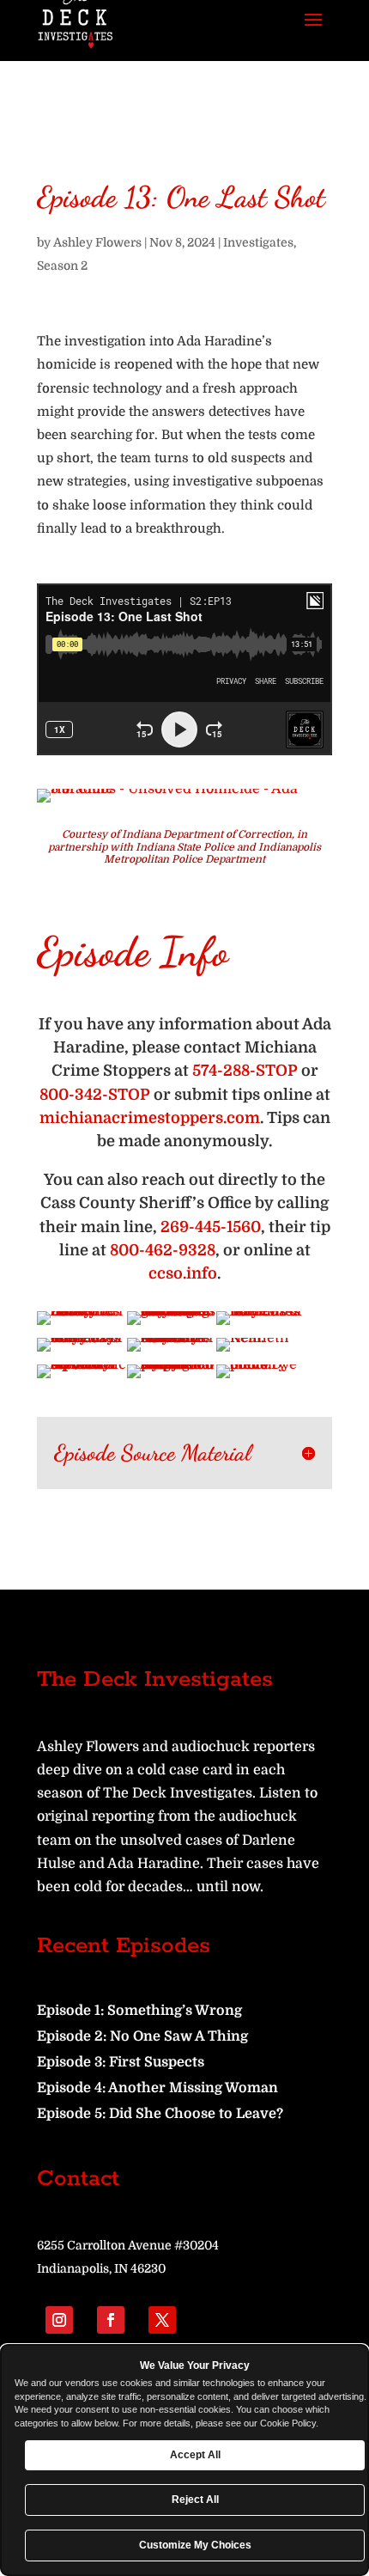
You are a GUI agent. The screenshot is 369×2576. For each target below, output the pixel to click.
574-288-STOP (245, 1071)
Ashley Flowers (97, 242)
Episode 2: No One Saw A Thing (142, 2036)
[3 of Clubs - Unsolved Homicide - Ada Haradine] (184, 803)
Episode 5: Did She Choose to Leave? (160, 2114)
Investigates (258, 242)
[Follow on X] (162, 2320)
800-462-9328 (163, 1250)
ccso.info (183, 1273)
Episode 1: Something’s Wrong (139, 2011)
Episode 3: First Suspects (121, 2062)
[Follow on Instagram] (59, 2320)
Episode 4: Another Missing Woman (157, 2088)
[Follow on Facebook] (111, 2320)
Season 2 (62, 266)
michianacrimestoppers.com (150, 1118)
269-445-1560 (211, 1227)
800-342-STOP (95, 1095)
